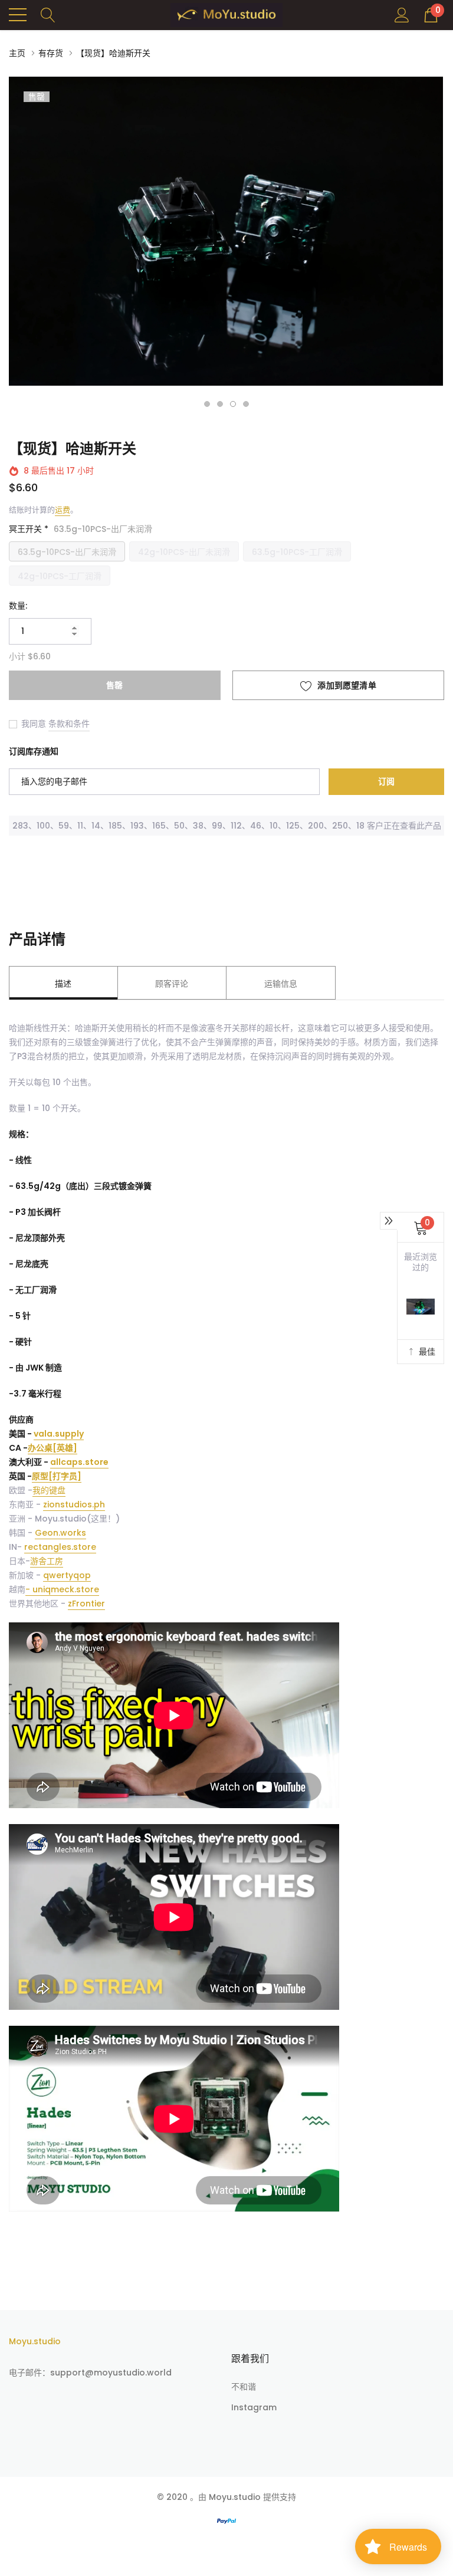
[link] (186, 1368)
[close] (415, 1211)
